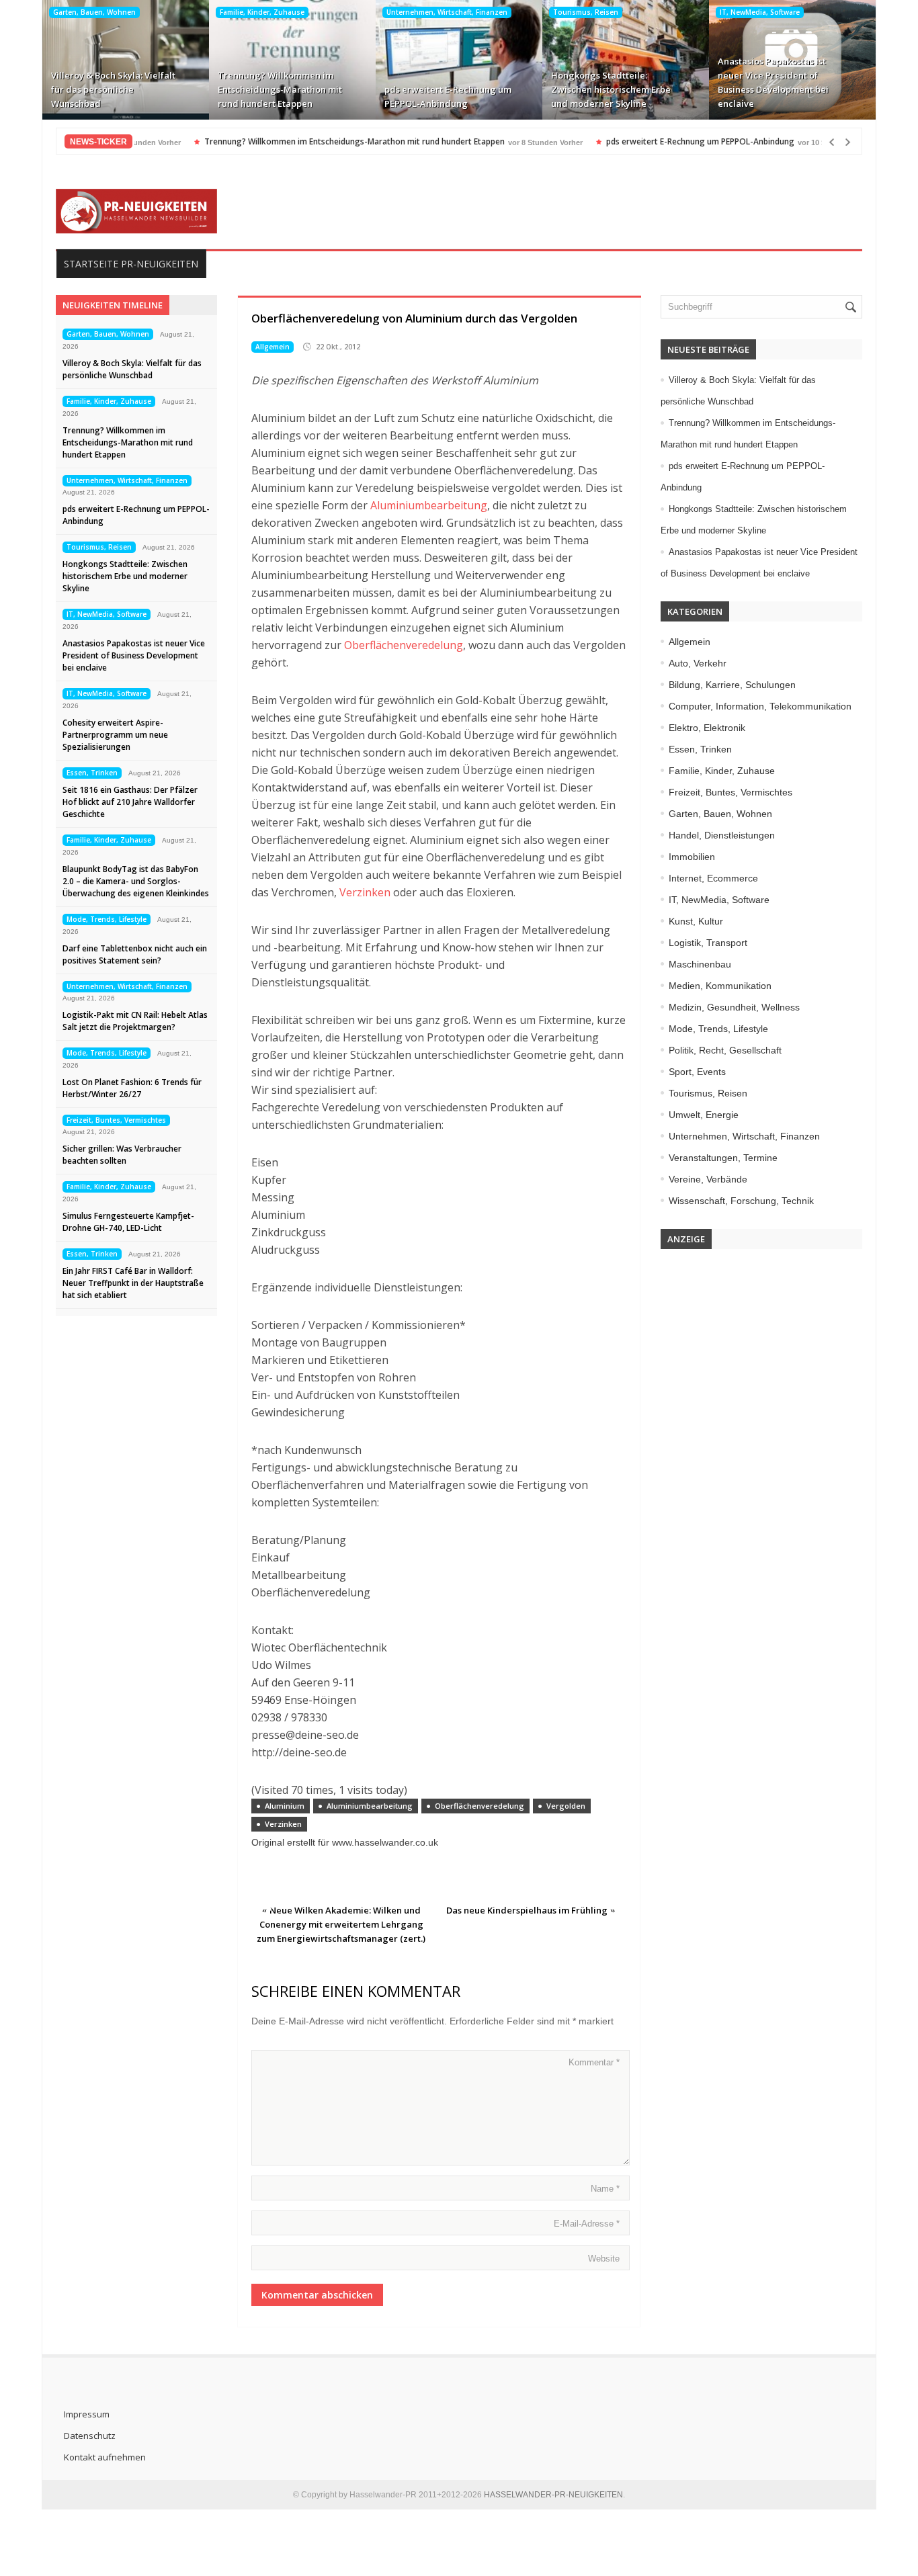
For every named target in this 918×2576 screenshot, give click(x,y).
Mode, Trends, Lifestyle (107, 919)
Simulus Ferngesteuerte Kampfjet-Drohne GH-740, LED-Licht (128, 1222)
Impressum (87, 2414)
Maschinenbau (700, 964)
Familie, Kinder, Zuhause (262, 12)
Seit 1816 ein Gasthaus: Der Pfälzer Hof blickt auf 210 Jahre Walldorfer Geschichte (130, 802)
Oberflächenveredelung (404, 645)
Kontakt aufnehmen (105, 2457)
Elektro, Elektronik (707, 728)
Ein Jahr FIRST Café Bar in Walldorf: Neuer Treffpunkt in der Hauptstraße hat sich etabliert (133, 1283)
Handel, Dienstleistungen (722, 835)
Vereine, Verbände (708, 1179)
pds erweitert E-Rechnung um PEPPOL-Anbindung (448, 96)
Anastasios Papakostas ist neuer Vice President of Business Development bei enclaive (773, 82)
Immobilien (692, 857)
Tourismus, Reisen (586, 12)
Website (604, 2259)
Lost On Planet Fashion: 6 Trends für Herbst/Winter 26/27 (132, 1088)
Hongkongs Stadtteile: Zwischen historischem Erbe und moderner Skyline (611, 89)
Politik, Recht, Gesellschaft (725, 1050)
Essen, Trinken (92, 773)
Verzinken (365, 892)
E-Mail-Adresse (587, 2224)
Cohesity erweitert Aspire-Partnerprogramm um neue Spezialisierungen (115, 735)
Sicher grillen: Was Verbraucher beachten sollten (122, 1155)
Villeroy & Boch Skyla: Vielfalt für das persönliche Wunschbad (113, 89)
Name (605, 2189)
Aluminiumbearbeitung (429, 505)
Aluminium (285, 1806)
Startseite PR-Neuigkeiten (131, 264)
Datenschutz (90, 2436)
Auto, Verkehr (698, 663)
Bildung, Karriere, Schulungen (732, 685)
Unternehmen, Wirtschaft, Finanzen (447, 12)
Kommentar (594, 2062)
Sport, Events (697, 1072)
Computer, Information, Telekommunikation (760, 706)
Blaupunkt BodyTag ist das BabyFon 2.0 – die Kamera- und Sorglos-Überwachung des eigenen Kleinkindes (136, 881)
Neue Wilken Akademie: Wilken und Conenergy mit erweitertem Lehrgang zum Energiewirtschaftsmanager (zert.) (341, 1924)
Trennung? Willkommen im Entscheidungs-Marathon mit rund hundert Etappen (280, 89)
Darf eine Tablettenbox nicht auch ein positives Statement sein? (135, 954)
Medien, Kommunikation (720, 986)
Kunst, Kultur (696, 921)
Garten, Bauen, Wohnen (94, 12)
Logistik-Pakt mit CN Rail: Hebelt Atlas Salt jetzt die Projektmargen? (135, 1021)
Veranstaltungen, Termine (723, 1158)
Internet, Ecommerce (713, 878)
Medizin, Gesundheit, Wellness (734, 1007)
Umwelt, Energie (704, 1115)
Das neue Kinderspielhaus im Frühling (527, 1910)
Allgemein (273, 347)
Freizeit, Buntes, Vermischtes (116, 1120)
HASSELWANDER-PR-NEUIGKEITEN (553, 2495)
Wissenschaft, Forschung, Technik (741, 1201)
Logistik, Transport (708, 943)
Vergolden (566, 1806)
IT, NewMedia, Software (760, 12)
